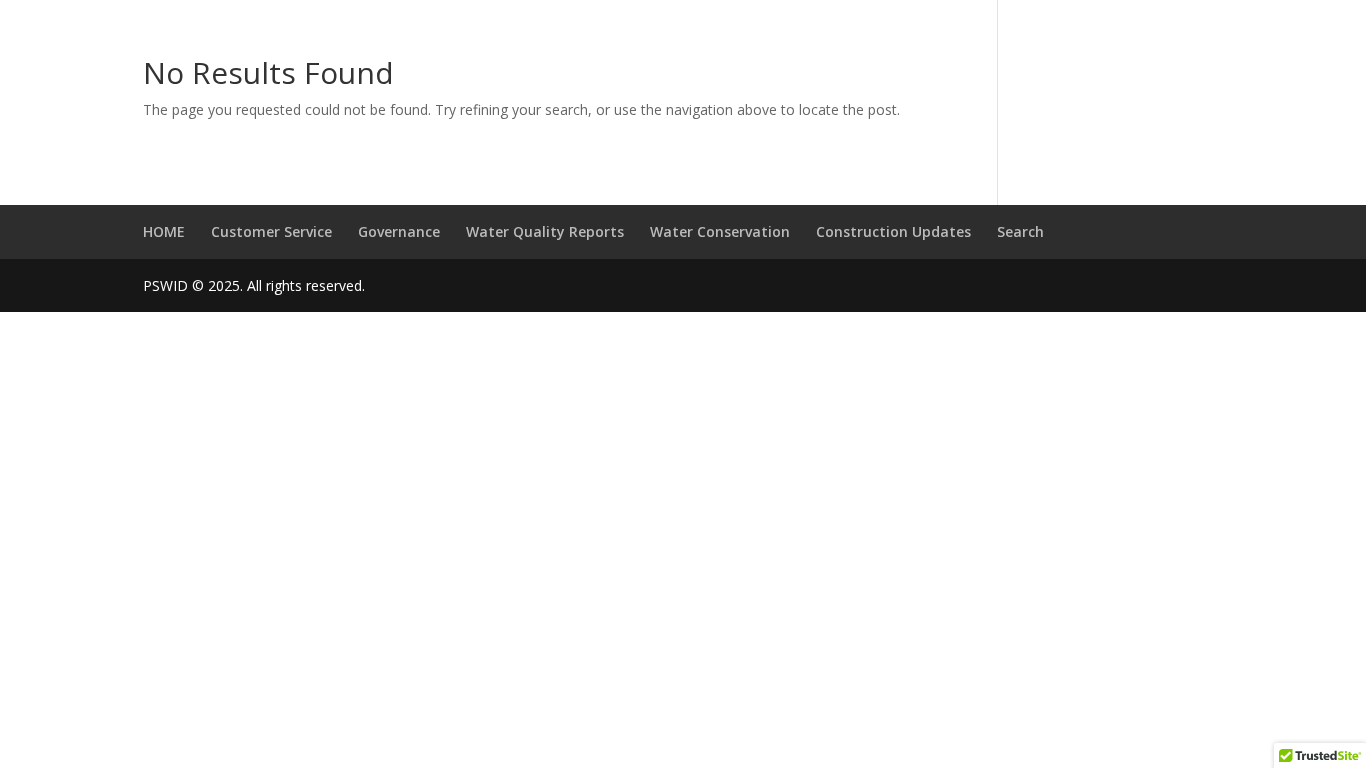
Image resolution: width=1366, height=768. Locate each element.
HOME (164, 231)
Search (1020, 231)
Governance (399, 231)
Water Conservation (720, 231)
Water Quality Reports (545, 231)
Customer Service (271, 231)
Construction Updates (893, 231)
